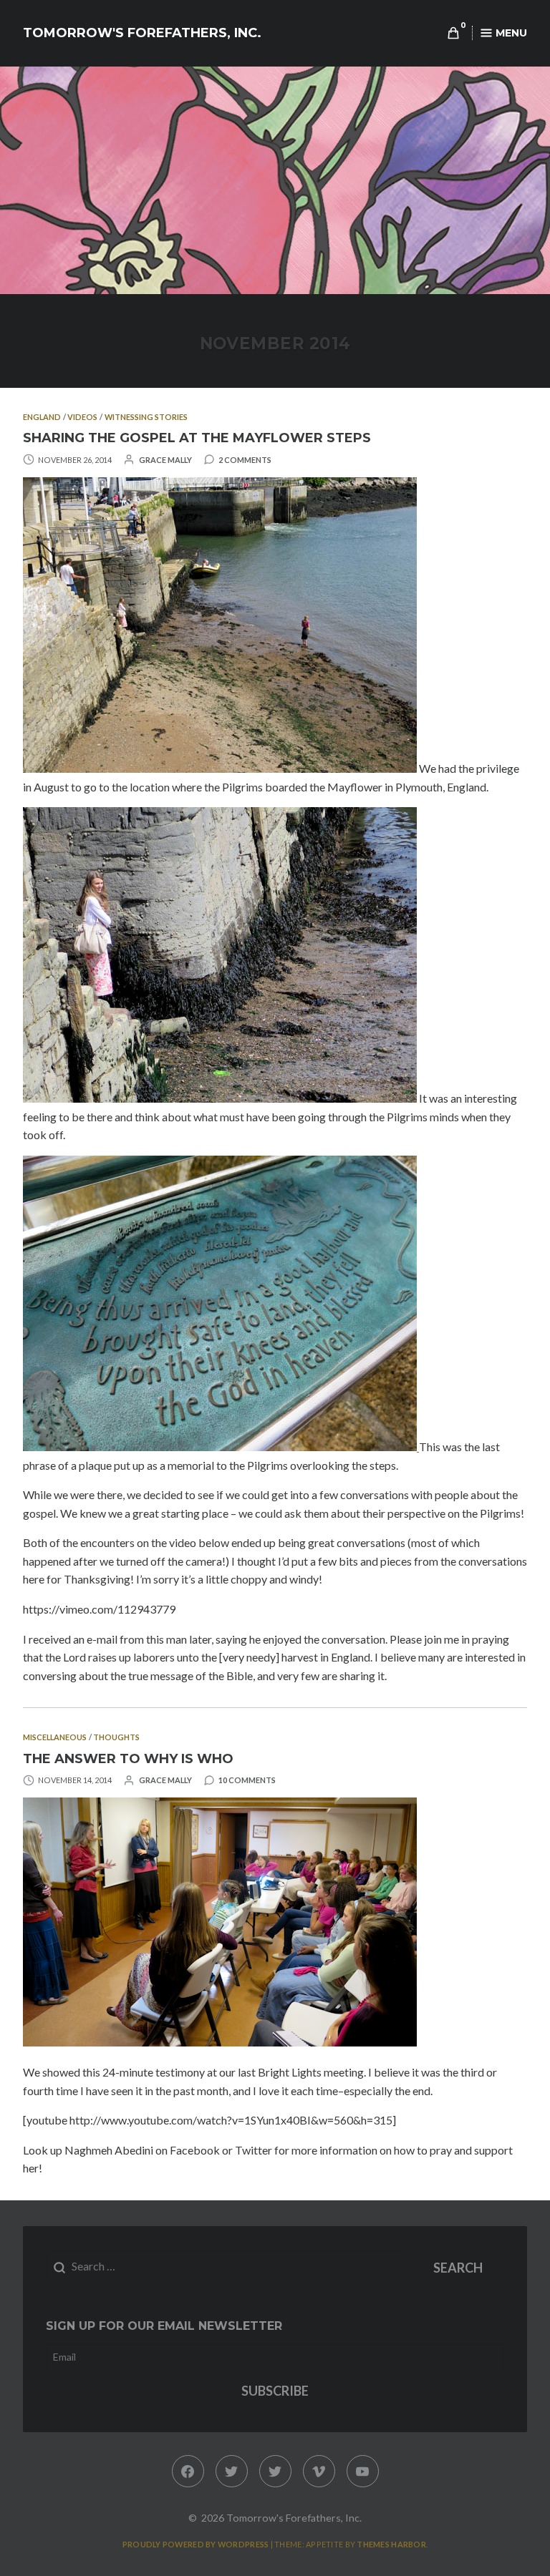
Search (458, 2268)
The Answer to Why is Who (128, 1759)
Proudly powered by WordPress (196, 2544)
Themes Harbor (391, 2544)
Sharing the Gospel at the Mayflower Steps (197, 438)
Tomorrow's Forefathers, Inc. (142, 33)
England (42, 417)
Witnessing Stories (146, 417)
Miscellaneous (55, 1737)
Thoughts (116, 1737)
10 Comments (247, 1780)
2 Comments (245, 460)
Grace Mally (165, 460)
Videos (82, 417)
